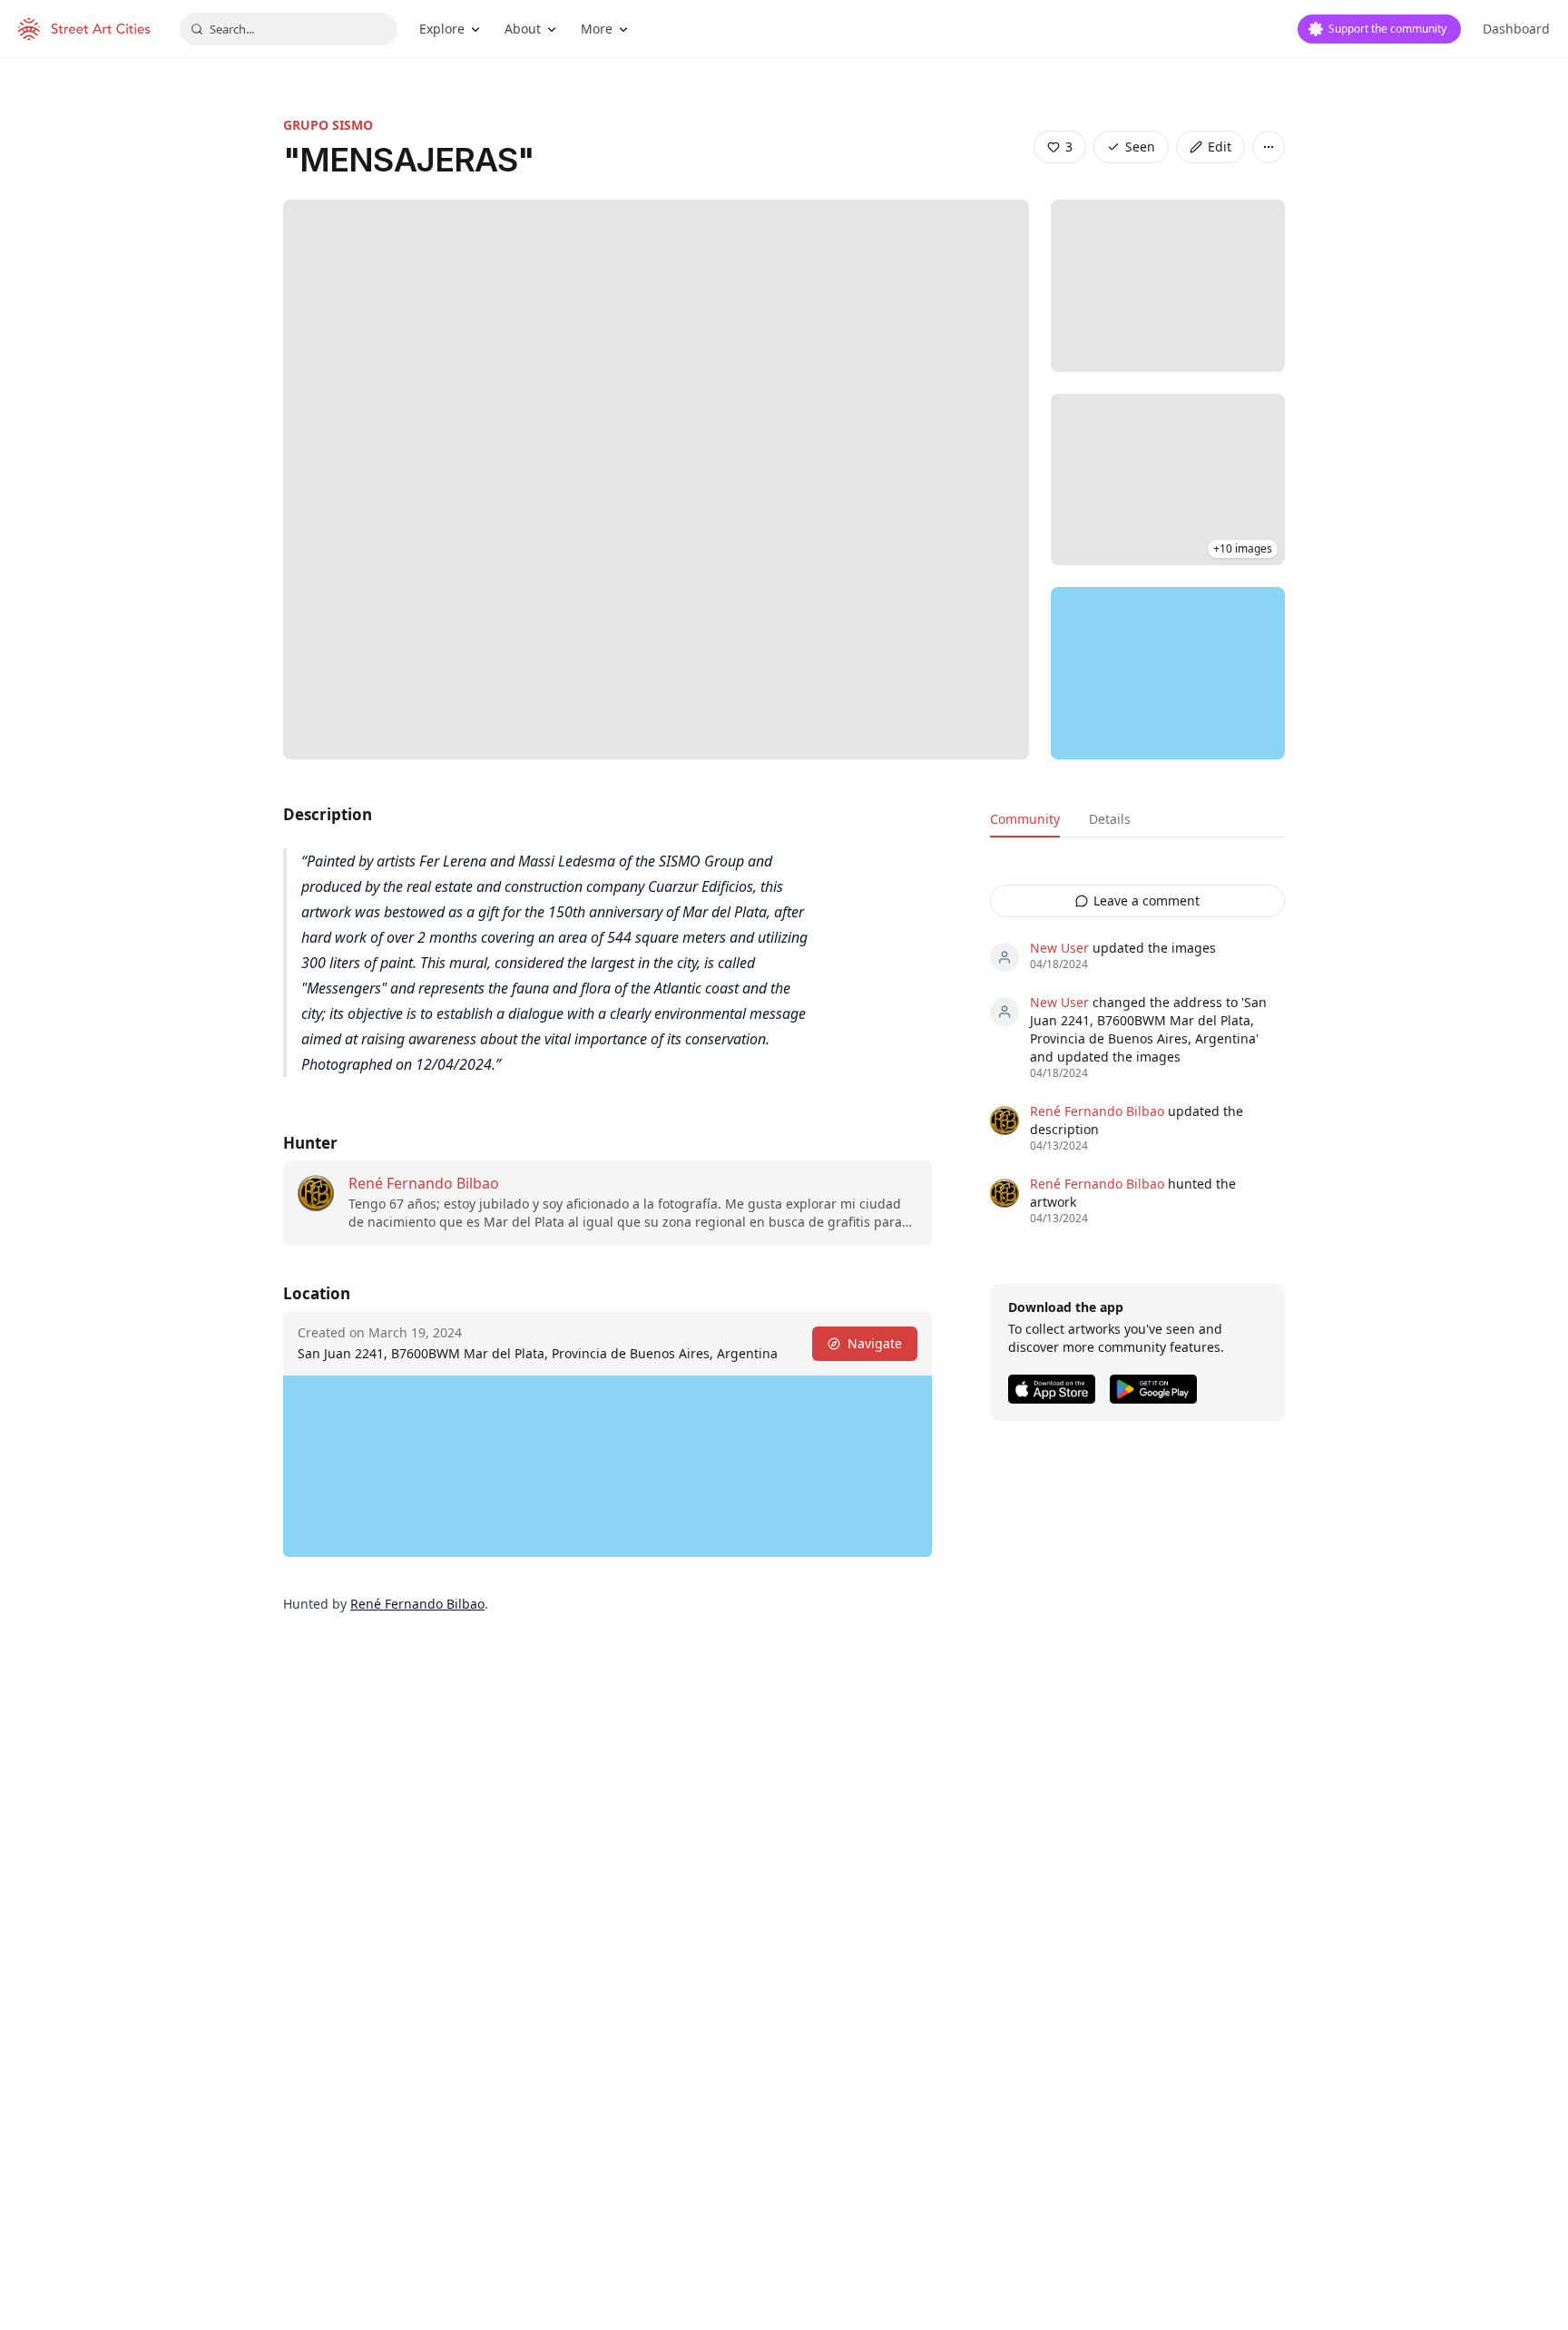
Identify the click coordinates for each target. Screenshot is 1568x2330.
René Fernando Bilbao (424, 1183)
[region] (1168, 673)
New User (1059, 948)
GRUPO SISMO (328, 125)
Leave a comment (1147, 901)
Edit (1220, 147)
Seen (1140, 147)
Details (1110, 819)
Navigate (875, 1343)
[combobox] (289, 29)
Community (1025, 819)
